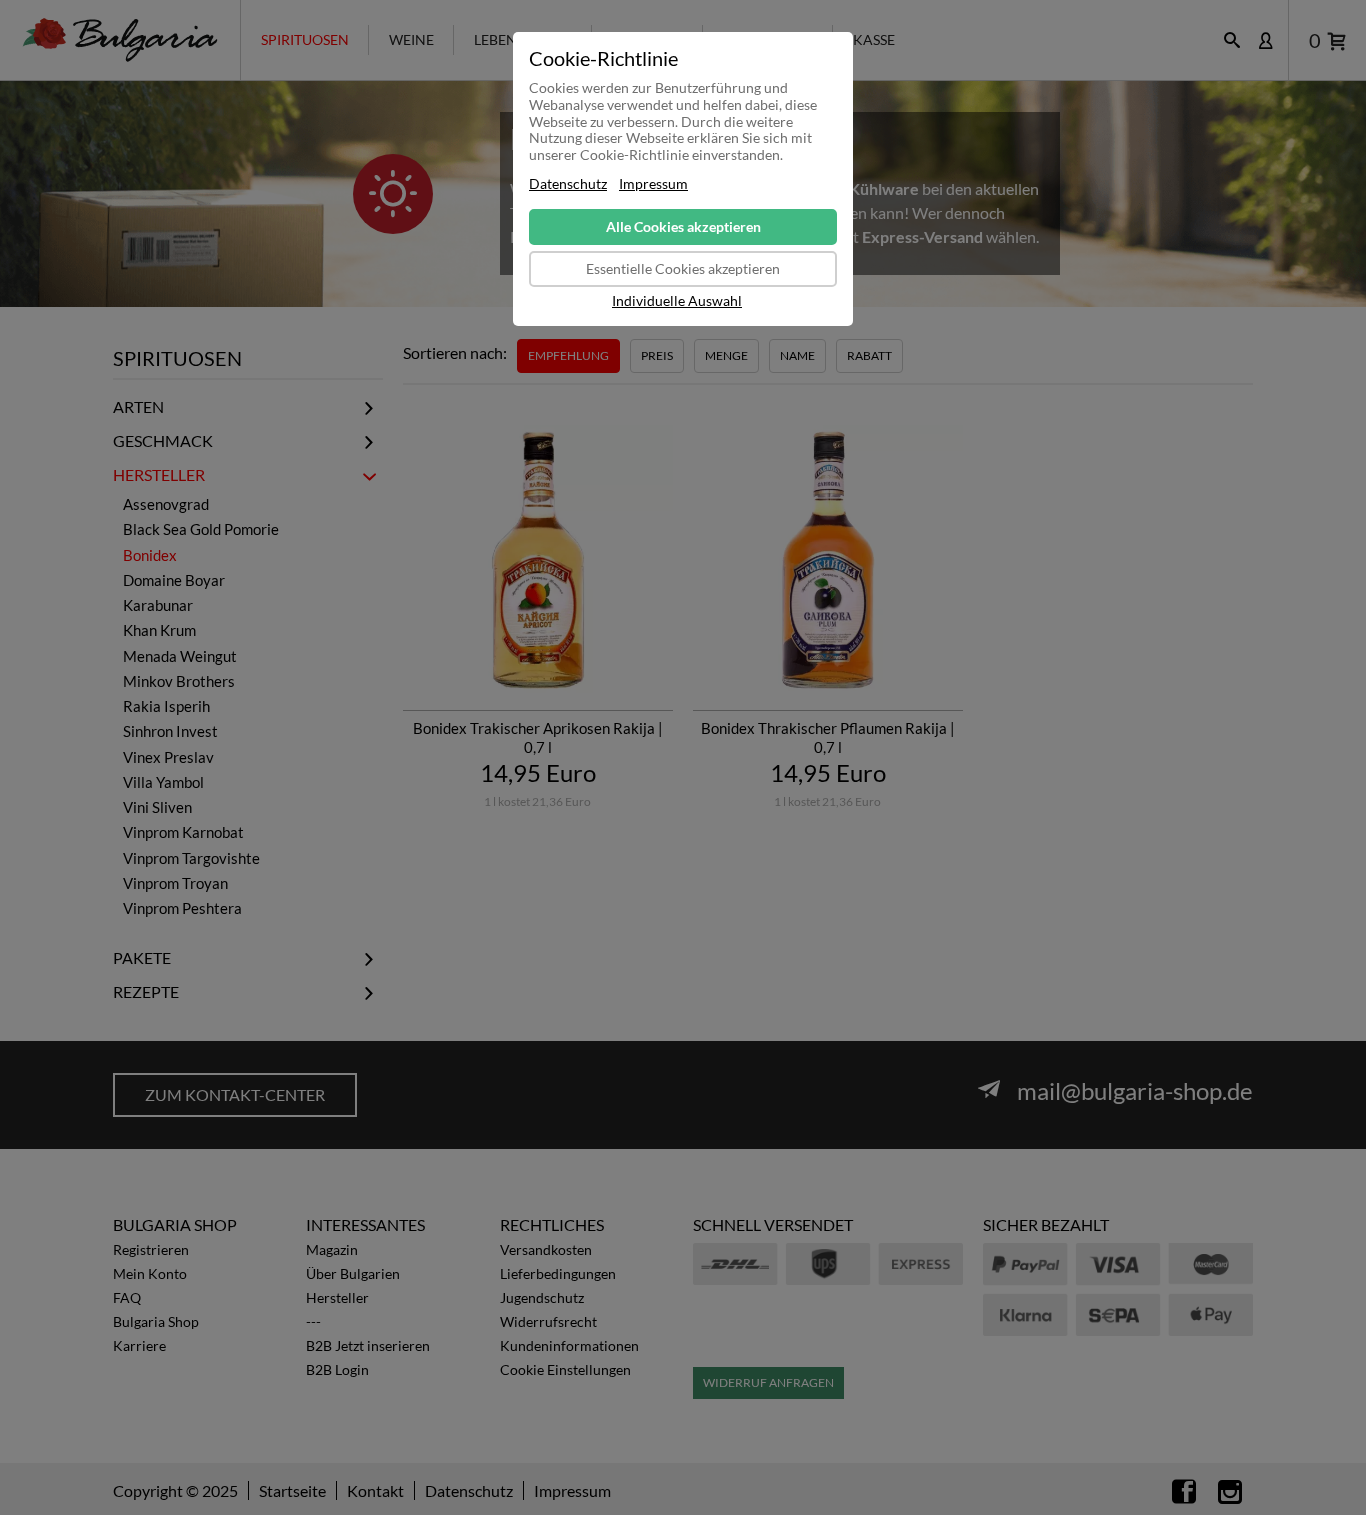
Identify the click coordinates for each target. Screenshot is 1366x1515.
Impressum (653, 184)
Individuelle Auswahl (677, 301)
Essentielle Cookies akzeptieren (683, 268)
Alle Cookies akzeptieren (683, 226)
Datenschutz (568, 184)
